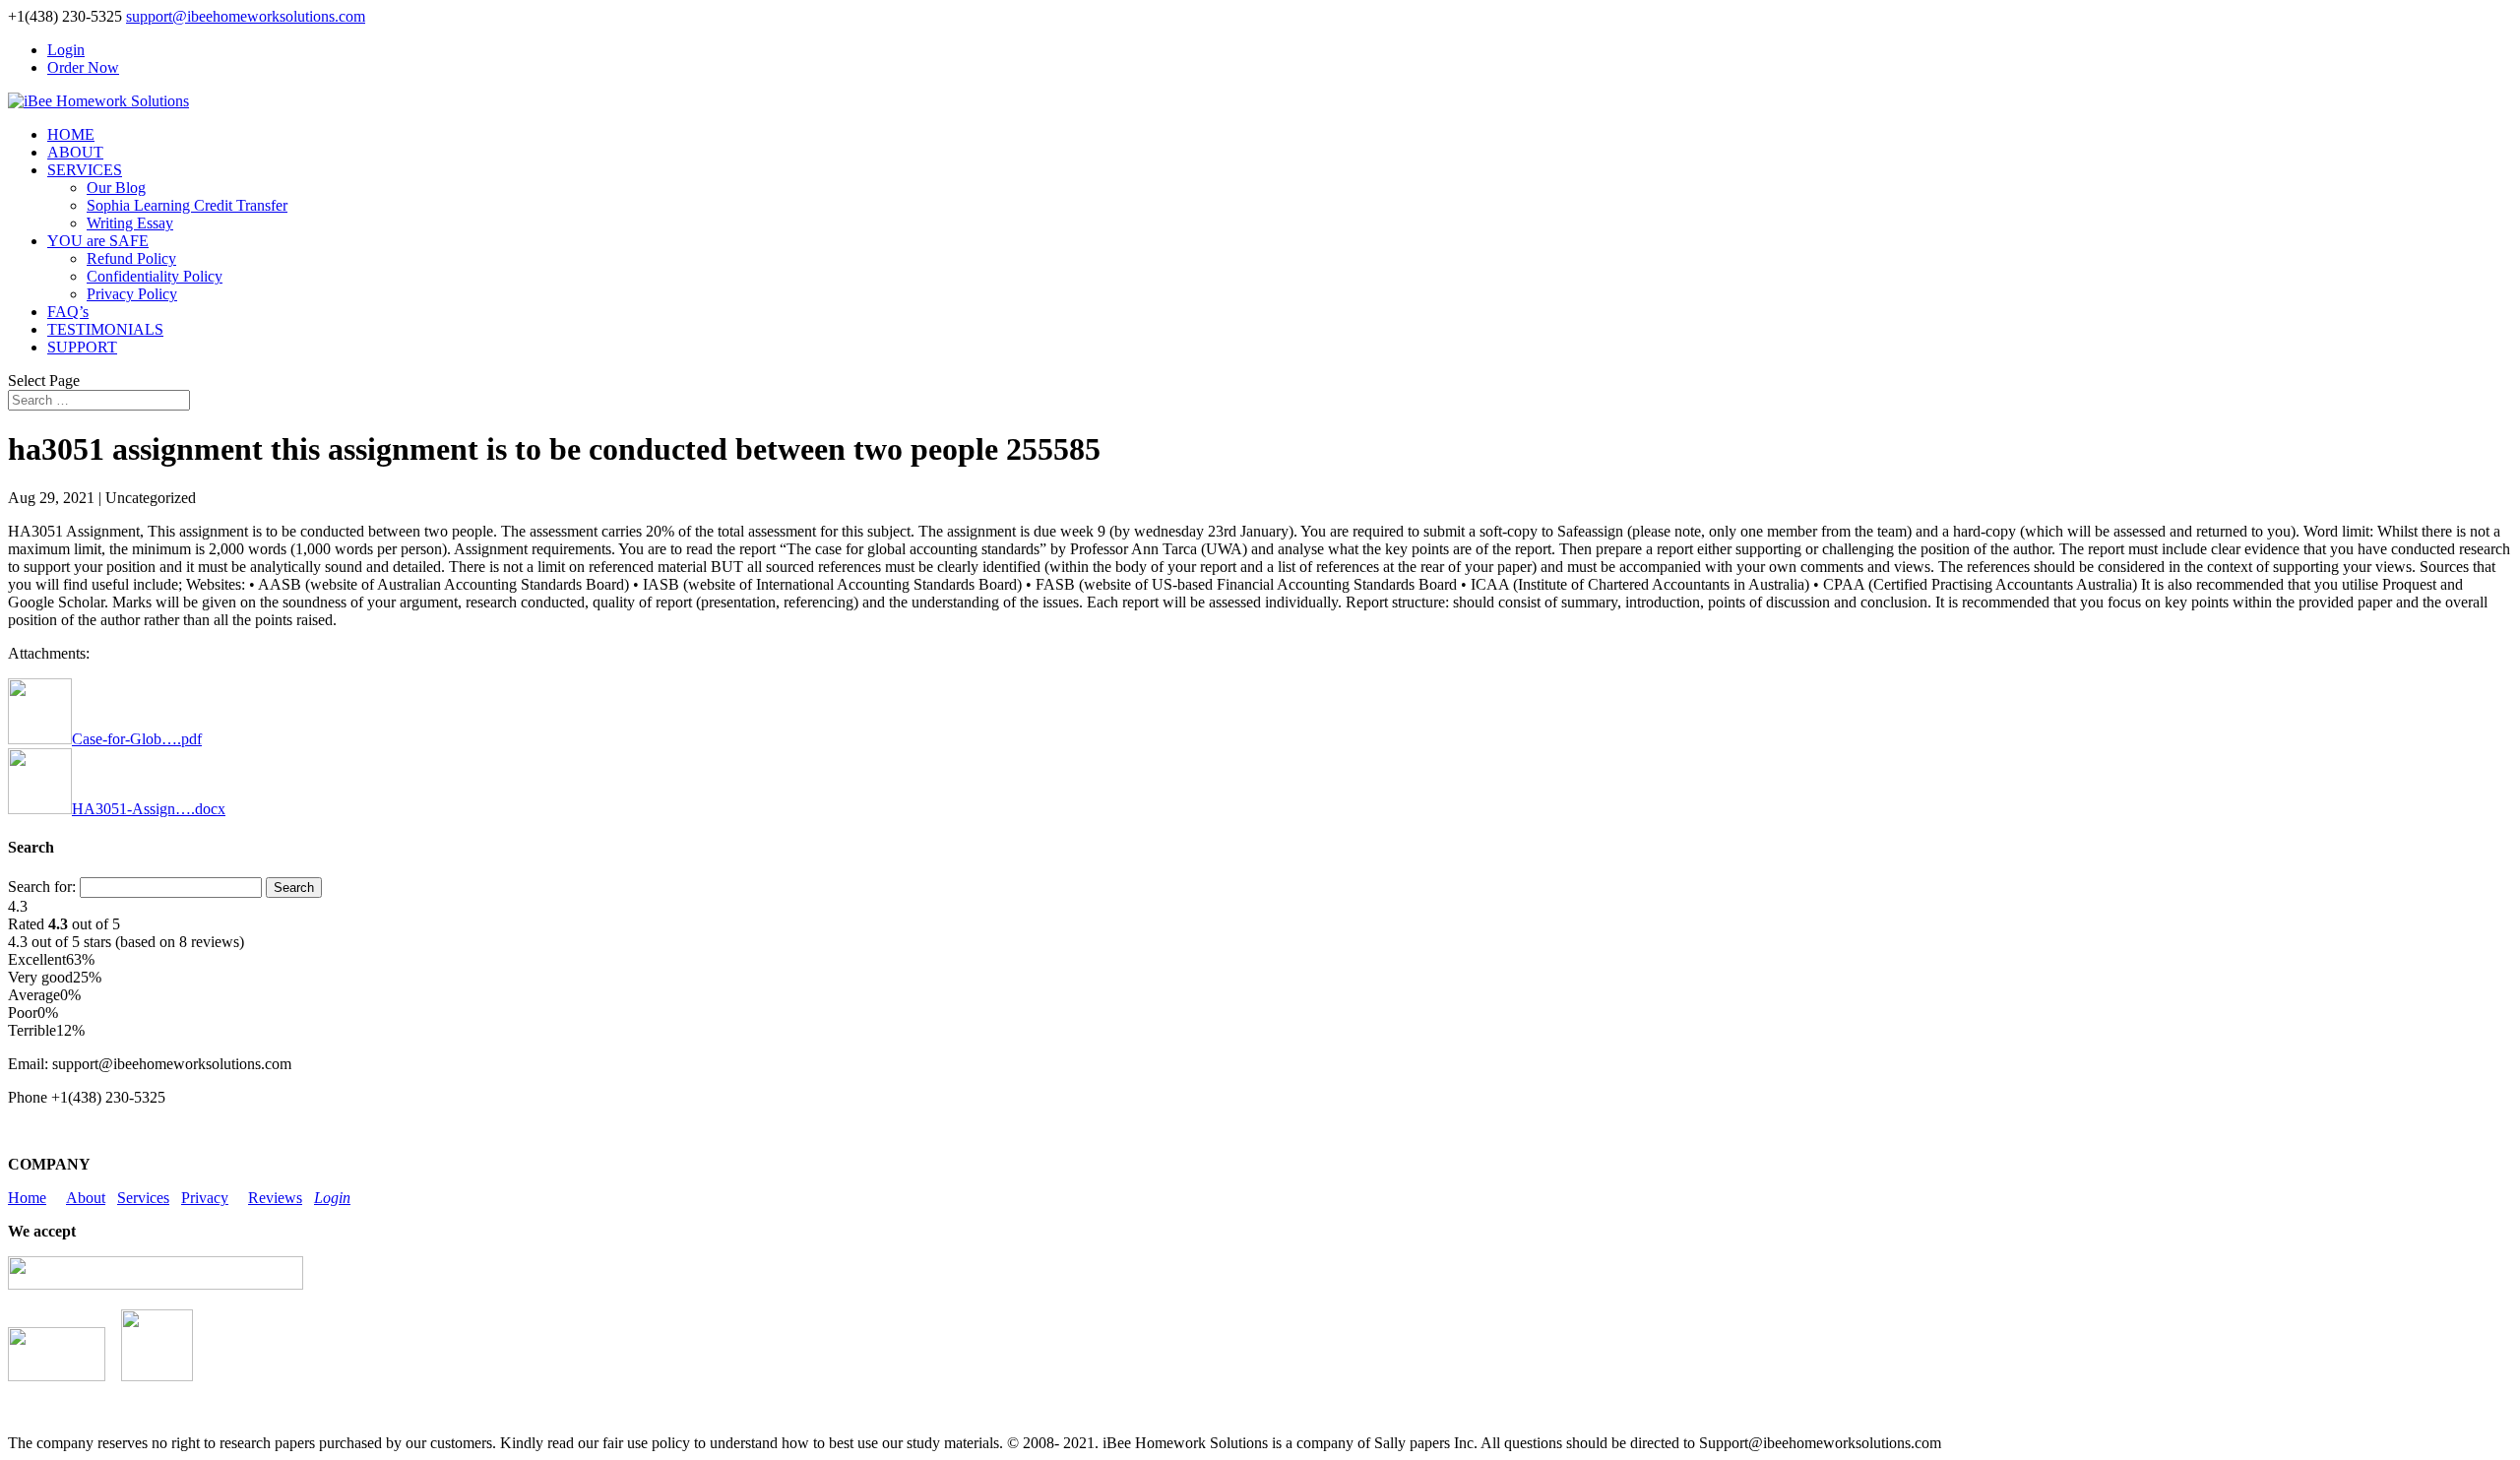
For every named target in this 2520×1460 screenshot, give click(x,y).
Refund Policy (131, 258)
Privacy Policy (132, 294)
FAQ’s (68, 312)
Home (27, 1198)
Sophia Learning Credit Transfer (187, 205)
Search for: (42, 887)
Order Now (83, 67)
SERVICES (85, 170)
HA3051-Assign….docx (149, 809)
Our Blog (116, 188)
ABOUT (75, 152)
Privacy (205, 1198)
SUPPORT (82, 347)
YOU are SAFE (98, 241)
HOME (71, 134)
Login (66, 50)
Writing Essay (130, 223)
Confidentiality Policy (155, 276)
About (86, 1198)
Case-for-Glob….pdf (137, 739)
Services (143, 1198)
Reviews (275, 1198)
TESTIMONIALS (105, 329)
